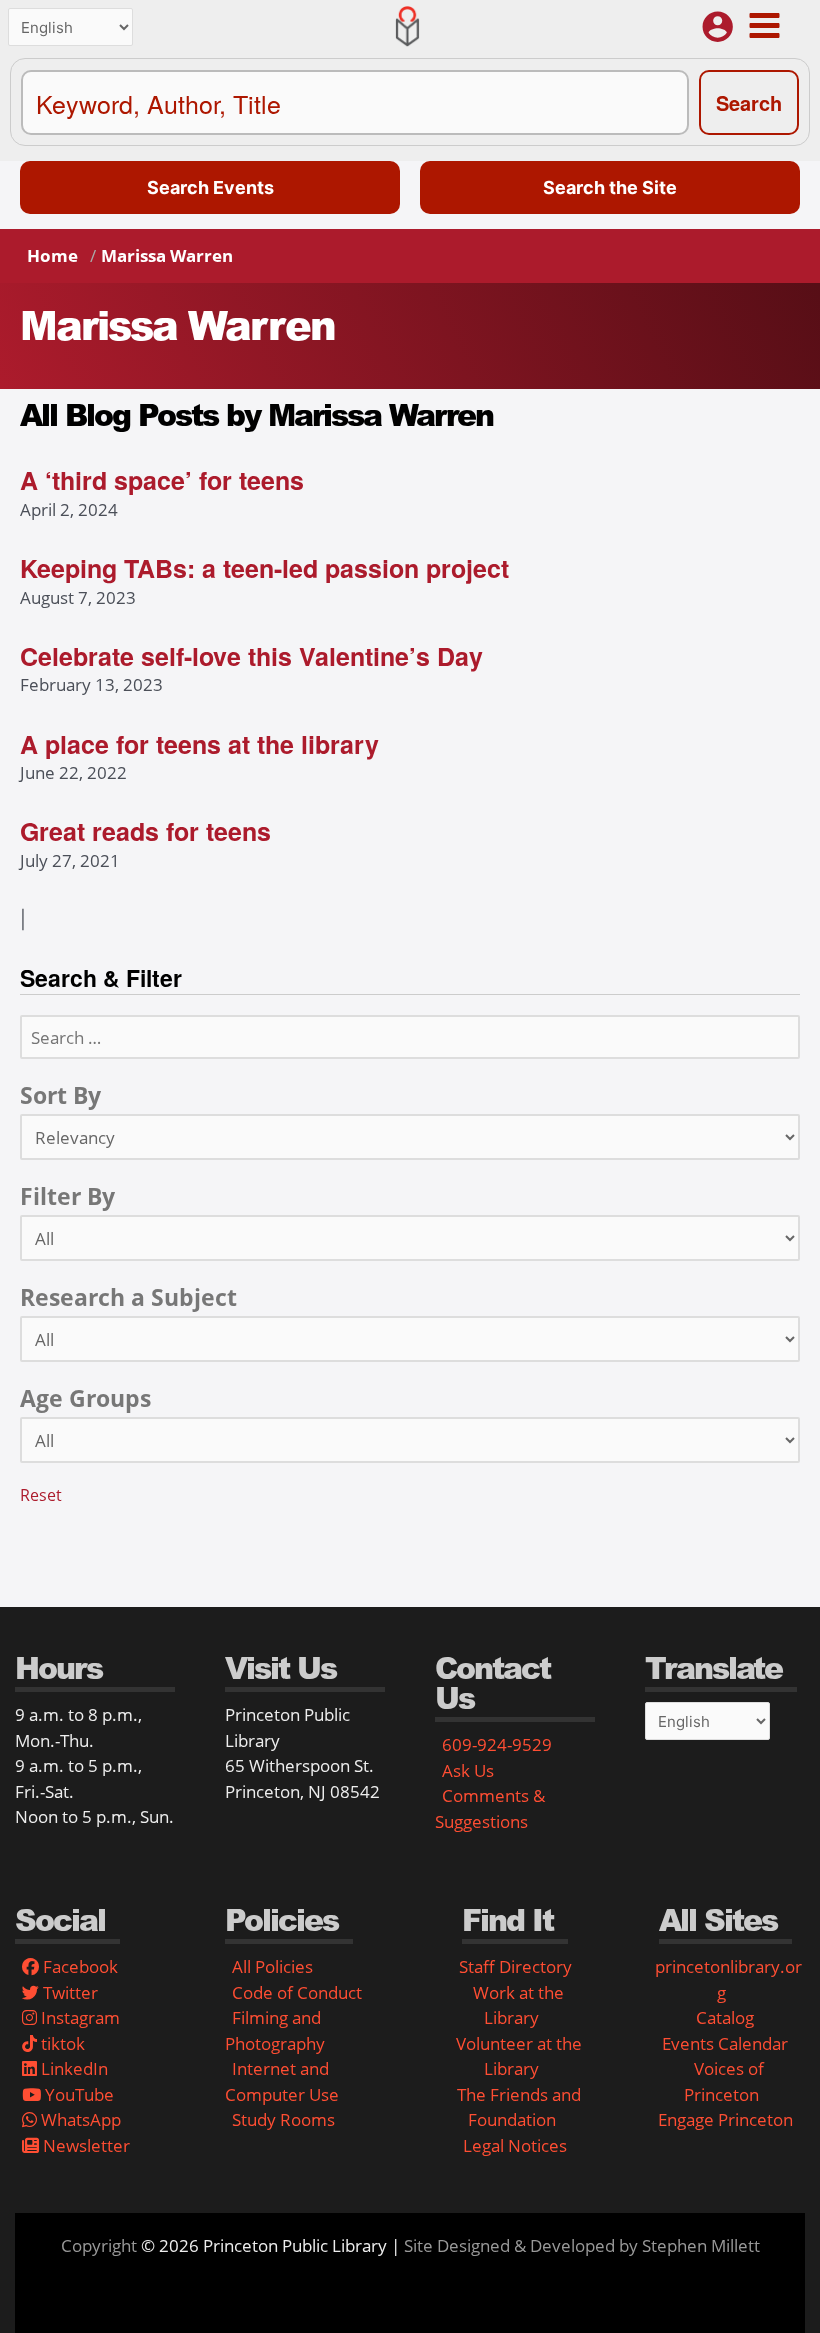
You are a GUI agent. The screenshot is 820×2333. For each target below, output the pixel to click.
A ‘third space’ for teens (162, 480)
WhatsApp (79, 2119)
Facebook (78, 1966)
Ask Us (468, 1770)
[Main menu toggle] (764, 25)
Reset (41, 1495)
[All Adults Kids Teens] (410, 1440)
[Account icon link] (717, 26)
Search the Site (610, 187)
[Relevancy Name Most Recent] (410, 1137)
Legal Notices (515, 2145)
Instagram (78, 2017)
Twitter (68, 1992)
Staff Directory (515, 1966)
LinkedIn (72, 2068)
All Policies (272, 1966)
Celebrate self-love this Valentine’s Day (251, 656)
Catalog (725, 2017)
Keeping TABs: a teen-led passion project (264, 568)
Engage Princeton (725, 2119)
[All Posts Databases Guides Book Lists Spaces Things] (410, 1238)
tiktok (61, 2043)
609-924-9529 (497, 1744)
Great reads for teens (145, 831)
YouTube (77, 2094)
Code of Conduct (297, 1992)
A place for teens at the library (199, 744)
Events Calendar (725, 2043)
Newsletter (84, 2145)
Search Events (210, 187)
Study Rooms (283, 2119)
